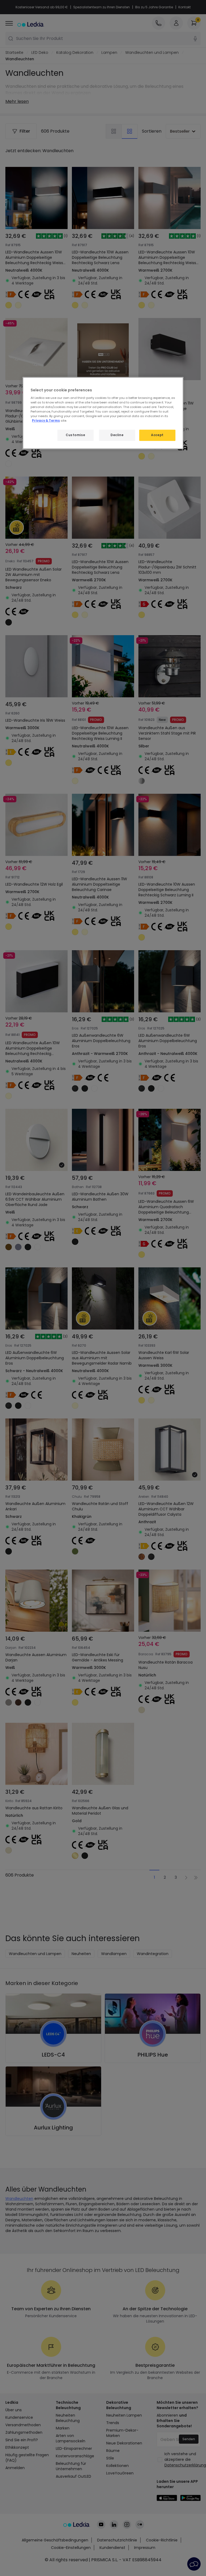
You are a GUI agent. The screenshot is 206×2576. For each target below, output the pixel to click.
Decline (117, 435)
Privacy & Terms (46, 421)
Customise (75, 435)
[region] (103, 413)
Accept (157, 435)
